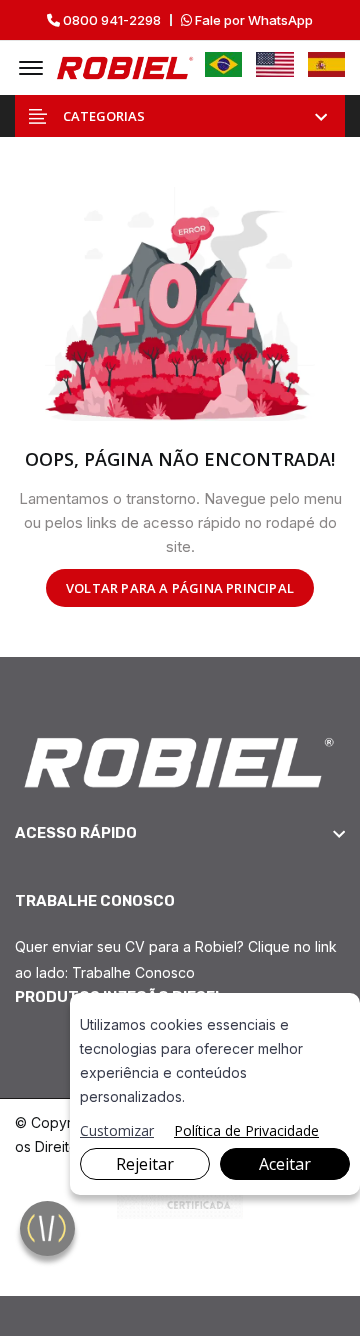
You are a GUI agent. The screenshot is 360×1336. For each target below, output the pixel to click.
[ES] (327, 64)
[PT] (224, 64)
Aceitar (285, 1164)
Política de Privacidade (246, 1130)
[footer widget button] (180, 833)
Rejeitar (145, 1164)
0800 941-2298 (110, 20)
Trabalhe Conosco (133, 972)
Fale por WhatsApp (252, 20)
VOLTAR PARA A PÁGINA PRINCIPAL (180, 588)
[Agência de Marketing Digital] (180, 1199)
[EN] (275, 64)
